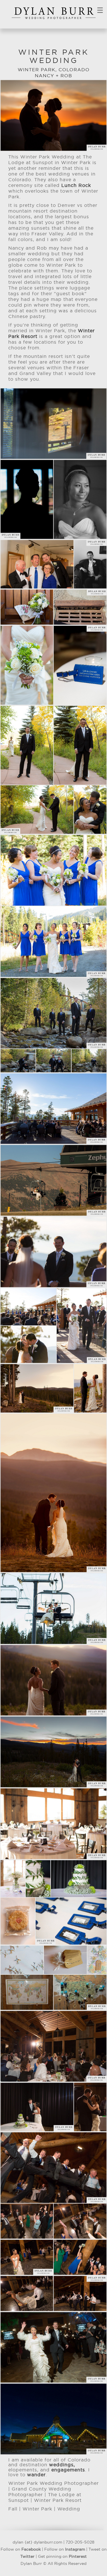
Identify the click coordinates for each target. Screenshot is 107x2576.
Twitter (27, 2557)
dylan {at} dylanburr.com (37, 2542)
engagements (68, 2470)
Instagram (75, 2549)
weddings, (62, 2465)
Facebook (31, 2549)
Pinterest (78, 2557)
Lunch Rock (76, 186)
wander (36, 2475)
